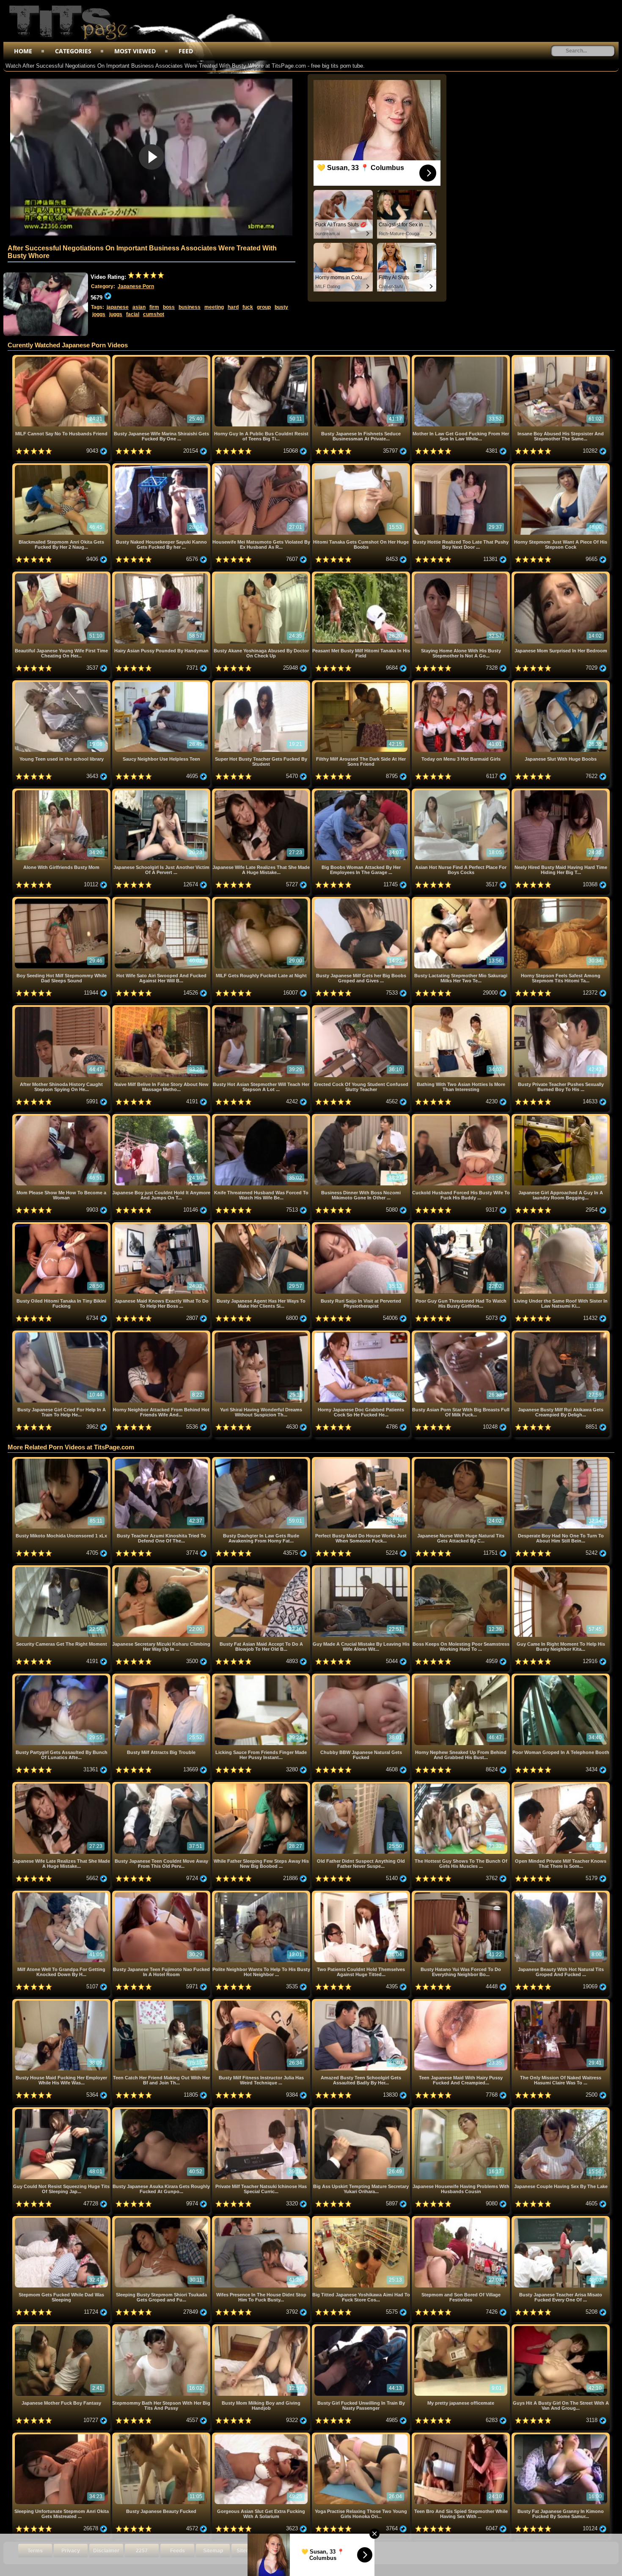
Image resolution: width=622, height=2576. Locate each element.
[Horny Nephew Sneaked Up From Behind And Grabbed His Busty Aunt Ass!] (462, 1677)
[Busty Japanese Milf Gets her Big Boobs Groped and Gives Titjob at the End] (362, 900)
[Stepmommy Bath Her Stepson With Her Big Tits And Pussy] (162, 2327)
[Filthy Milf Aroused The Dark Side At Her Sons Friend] (362, 683)
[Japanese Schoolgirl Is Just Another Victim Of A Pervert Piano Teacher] (162, 792)
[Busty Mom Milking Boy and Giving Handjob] (262, 2327)
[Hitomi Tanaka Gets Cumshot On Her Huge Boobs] (362, 466)
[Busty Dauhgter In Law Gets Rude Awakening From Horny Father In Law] (262, 1460)
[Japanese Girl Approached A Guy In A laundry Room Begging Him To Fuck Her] (561, 1117)
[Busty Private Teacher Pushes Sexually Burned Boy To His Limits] (561, 1008)
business (190, 307)
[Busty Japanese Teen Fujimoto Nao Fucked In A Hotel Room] (162, 1894)
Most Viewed (135, 51)
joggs (99, 314)
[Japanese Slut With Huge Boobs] (561, 683)
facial (133, 314)
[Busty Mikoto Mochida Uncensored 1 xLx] (62, 1460)
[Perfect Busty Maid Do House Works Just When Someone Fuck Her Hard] (362, 1460)
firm (154, 307)
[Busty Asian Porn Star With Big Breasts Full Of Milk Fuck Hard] (462, 1334)
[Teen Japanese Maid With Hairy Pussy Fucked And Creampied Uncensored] (462, 2002)
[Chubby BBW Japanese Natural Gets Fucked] (362, 1677)
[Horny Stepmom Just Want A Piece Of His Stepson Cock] (561, 466)
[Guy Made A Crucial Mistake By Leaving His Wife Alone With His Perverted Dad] (362, 1568)
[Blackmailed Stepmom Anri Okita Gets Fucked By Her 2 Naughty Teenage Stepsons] (62, 466)
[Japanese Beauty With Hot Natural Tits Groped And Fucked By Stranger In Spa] (561, 1894)
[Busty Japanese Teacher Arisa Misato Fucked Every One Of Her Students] (561, 2219)
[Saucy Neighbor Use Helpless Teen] (162, 683)
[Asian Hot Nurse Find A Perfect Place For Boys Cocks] (462, 792)
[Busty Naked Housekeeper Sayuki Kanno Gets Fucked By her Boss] (162, 466)
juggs (116, 314)
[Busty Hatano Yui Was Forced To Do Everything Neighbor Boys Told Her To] (462, 1894)
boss (169, 307)
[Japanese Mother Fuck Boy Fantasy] (62, 2327)
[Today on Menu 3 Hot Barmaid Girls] (462, 683)
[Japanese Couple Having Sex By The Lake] (561, 2110)
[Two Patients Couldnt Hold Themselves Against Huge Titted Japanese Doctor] (362, 1894)
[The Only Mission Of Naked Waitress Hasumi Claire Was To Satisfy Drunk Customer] (561, 2002)
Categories (73, 51)
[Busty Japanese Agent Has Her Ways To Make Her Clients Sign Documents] (262, 1225)
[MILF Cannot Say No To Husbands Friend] (62, 358)
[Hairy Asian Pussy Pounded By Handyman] (162, 575)
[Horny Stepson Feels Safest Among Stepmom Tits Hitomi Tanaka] (561, 900)
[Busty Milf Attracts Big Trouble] (162, 1677)
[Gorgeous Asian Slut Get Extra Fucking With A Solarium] (262, 2436)
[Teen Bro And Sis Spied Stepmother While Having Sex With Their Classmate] (462, 2436)
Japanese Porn (136, 286)
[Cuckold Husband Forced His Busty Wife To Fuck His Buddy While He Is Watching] (462, 1117)
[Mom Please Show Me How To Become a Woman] (62, 1117)
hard (233, 307)
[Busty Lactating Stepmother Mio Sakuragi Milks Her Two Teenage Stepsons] (462, 900)
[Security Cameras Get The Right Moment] (62, 1568)
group (264, 307)
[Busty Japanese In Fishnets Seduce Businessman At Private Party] (362, 358)
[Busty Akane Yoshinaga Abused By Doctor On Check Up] (262, 575)
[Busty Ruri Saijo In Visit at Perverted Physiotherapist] (362, 1225)
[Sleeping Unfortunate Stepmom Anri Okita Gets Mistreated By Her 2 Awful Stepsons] (62, 2436)
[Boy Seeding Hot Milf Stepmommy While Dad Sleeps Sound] (62, 900)
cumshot (154, 314)
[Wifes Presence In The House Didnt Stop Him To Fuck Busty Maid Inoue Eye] (262, 2219)
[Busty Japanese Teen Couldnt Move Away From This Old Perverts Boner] (162, 1785)
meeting (214, 307)
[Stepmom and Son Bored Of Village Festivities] (462, 2219)
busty (281, 307)
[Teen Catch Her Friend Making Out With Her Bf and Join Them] (162, 2002)
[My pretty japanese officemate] (462, 2327)
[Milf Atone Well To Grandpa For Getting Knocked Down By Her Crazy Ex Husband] (62, 1894)
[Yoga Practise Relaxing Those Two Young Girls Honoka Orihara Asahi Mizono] (362, 2436)
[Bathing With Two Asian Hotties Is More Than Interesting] (462, 1008)
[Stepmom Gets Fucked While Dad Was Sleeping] (62, 2219)
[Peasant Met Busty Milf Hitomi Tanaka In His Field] (362, 575)
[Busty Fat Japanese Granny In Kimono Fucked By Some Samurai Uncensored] (561, 2436)
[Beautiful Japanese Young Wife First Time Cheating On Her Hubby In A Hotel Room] (62, 575)
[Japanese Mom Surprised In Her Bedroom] (561, 575)
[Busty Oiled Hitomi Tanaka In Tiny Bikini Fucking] (62, 1225)
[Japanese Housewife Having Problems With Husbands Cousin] (462, 2110)
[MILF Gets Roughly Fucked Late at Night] (262, 900)
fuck (248, 307)
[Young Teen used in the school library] (62, 683)
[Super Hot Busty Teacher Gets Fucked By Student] (262, 683)
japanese (118, 307)
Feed (186, 51)
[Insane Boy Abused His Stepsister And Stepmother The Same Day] (561, 358)
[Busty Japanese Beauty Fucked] (162, 2436)
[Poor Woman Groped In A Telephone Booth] (561, 1677)
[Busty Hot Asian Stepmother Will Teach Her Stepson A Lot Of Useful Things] (262, 1008)
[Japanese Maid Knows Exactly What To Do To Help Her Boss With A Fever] (162, 1225)
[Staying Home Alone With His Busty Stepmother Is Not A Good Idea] (462, 575)
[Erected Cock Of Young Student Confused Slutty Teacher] (362, 1008)
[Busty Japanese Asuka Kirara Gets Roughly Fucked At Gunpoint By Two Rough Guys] (162, 2110)
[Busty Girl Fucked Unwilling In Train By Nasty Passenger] (362, 2327)
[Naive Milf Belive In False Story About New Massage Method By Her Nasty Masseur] (162, 1008)
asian (139, 307)
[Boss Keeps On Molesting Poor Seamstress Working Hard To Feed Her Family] (462, 1568)
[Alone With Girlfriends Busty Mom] (62, 792)
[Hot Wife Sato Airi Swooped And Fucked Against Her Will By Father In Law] (162, 900)
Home (23, 51)
